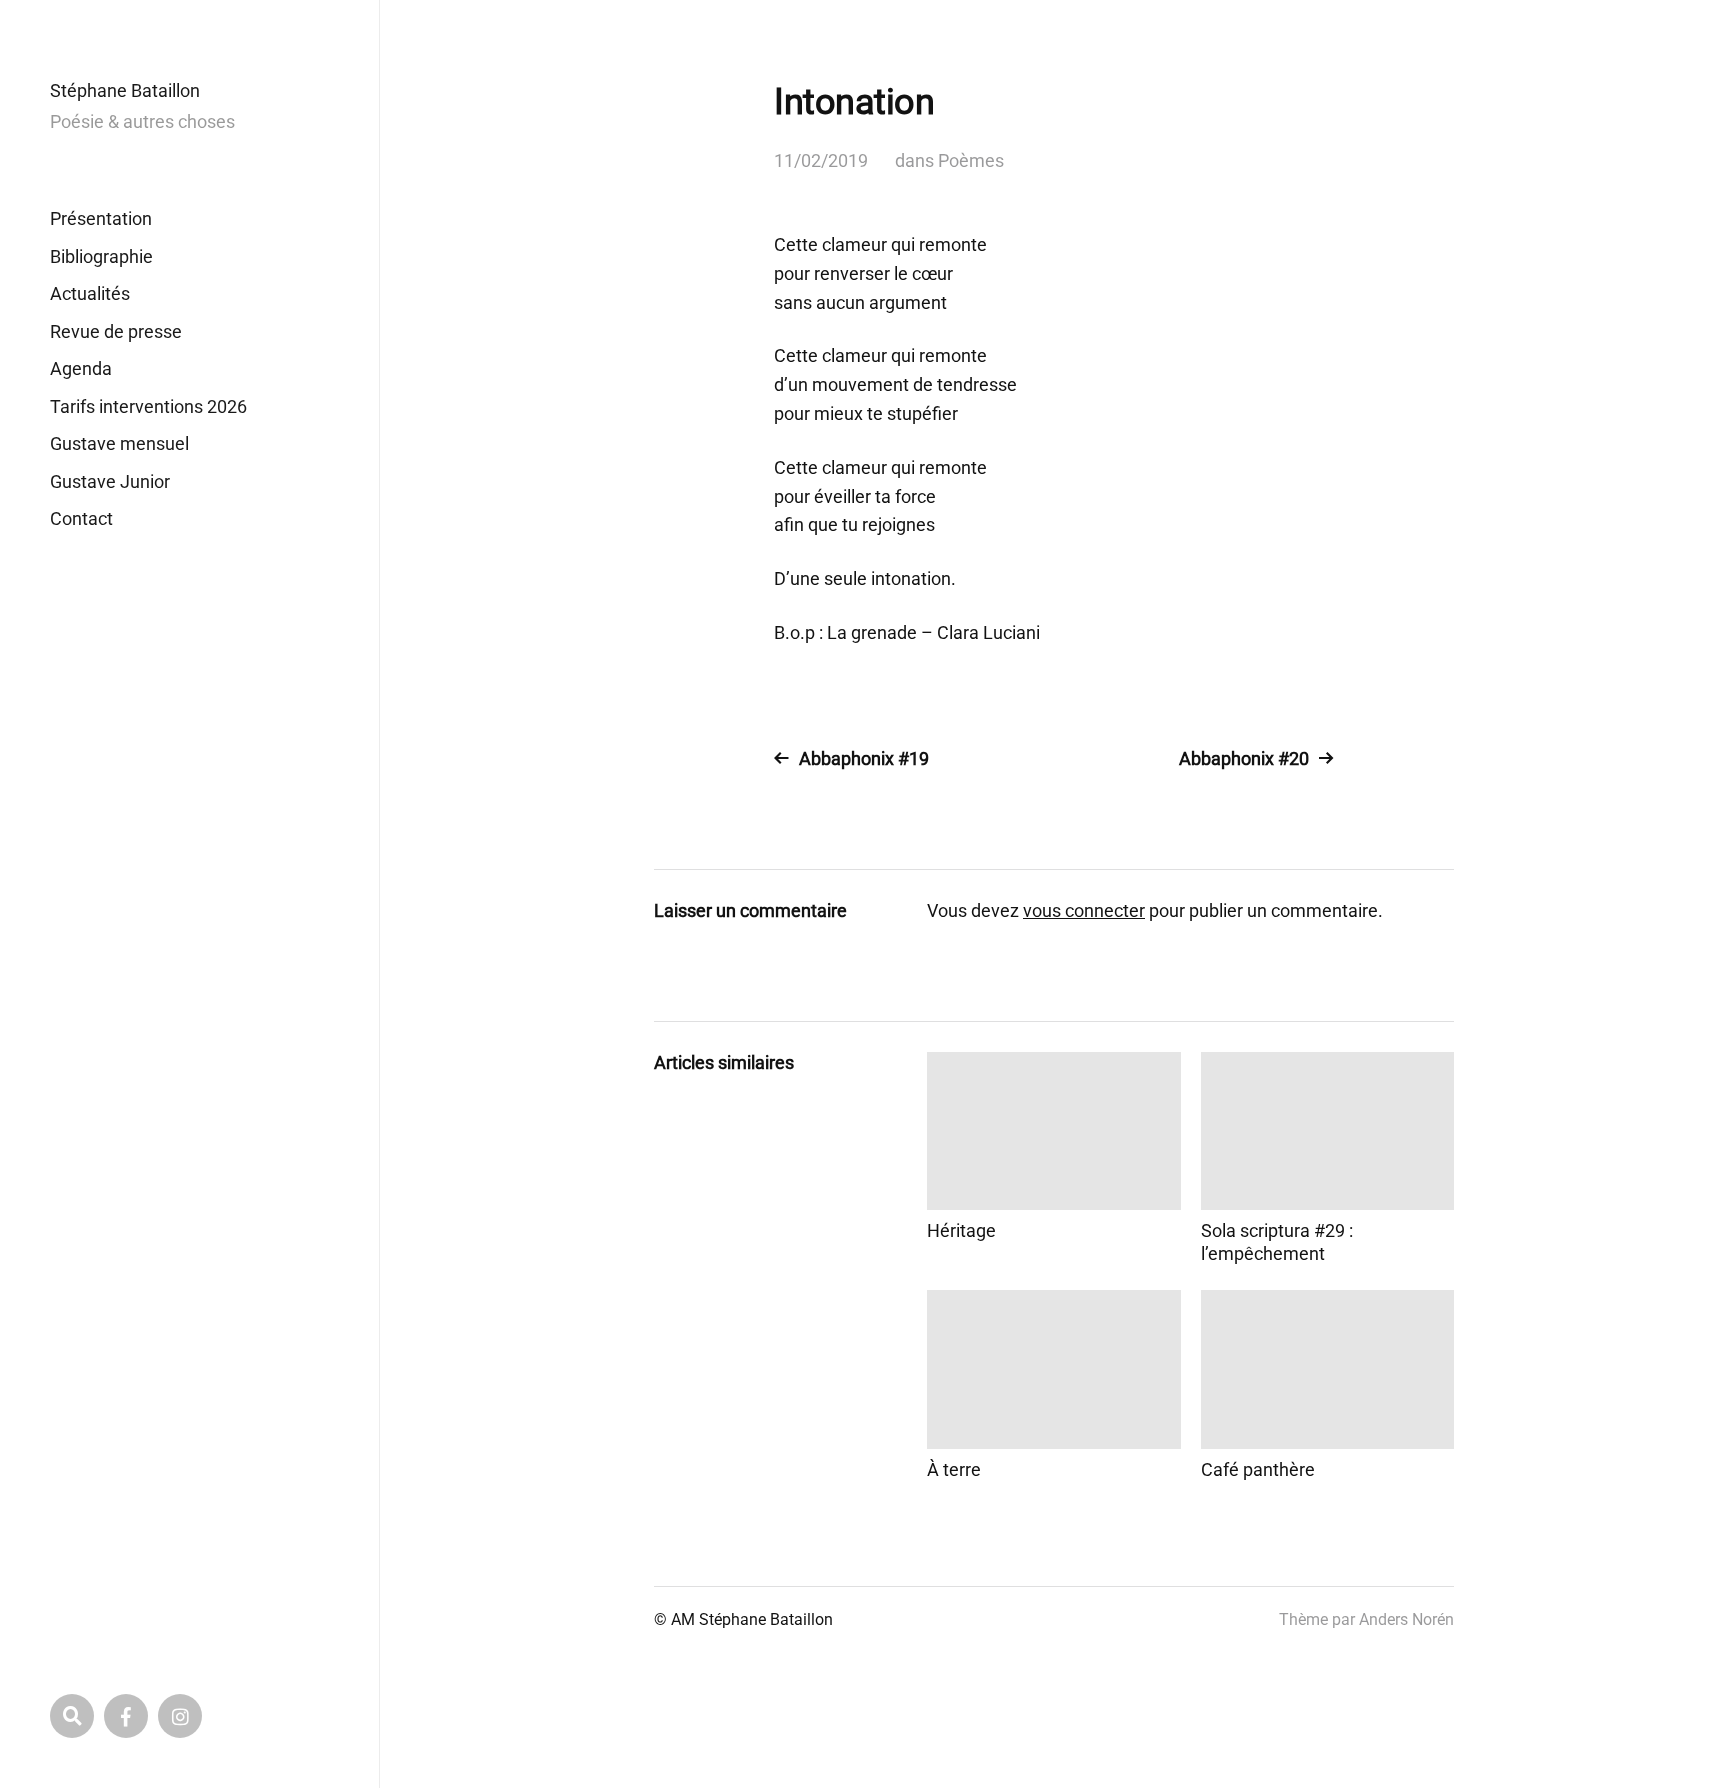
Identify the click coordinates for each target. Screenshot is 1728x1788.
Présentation (101, 218)
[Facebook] (126, 1716)
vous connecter (1084, 910)
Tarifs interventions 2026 (148, 406)
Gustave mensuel (119, 443)
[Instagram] (180, 1716)
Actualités (90, 293)
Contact (81, 518)
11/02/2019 (821, 160)
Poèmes (971, 160)
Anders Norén (1406, 1619)
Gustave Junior (110, 481)
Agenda (81, 368)
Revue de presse (116, 331)
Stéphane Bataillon (125, 90)
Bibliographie (101, 256)
